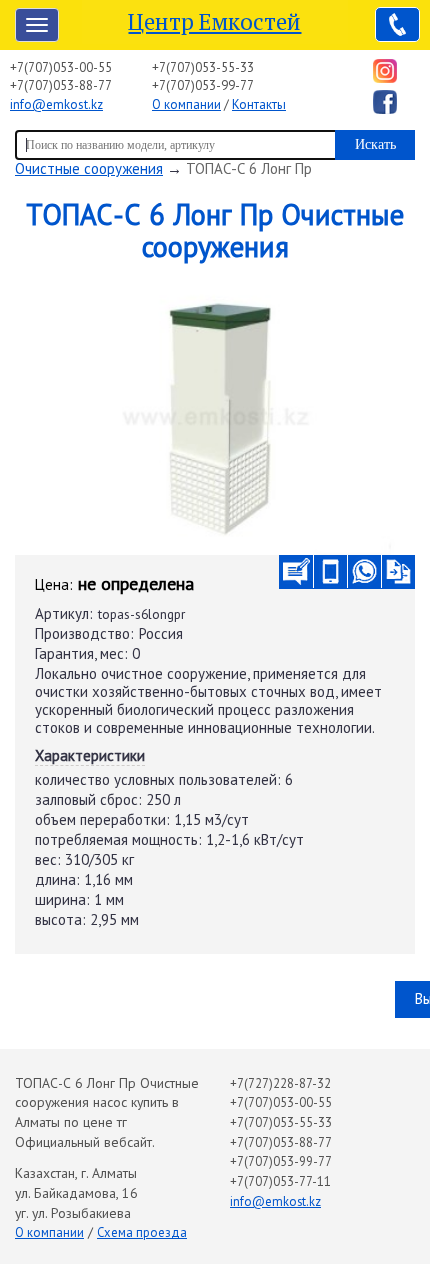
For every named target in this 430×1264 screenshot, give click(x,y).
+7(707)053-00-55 (61, 67)
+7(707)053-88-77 (61, 85)
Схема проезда (142, 1232)
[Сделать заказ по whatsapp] (364, 572)
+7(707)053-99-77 (203, 85)
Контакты (259, 104)
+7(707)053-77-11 (280, 1181)
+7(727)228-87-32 (280, 1083)
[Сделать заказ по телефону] (330, 572)
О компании (186, 104)
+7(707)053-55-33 (203, 67)
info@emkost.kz (56, 104)
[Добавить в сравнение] (398, 572)
